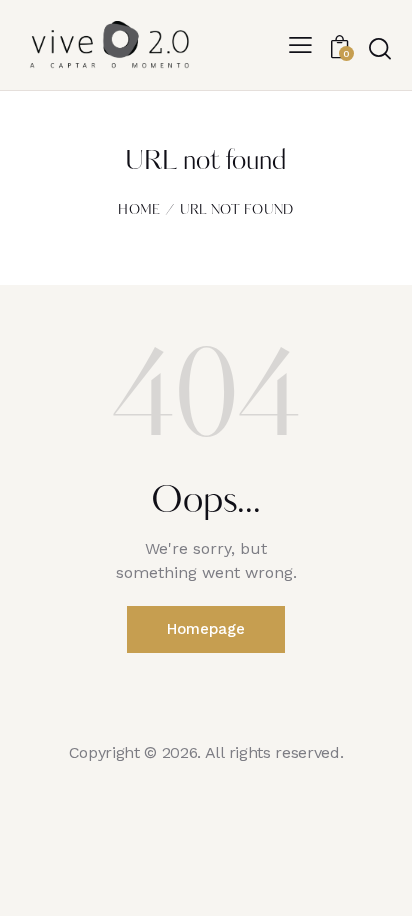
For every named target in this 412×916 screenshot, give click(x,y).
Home (139, 210)
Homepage (206, 629)
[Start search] (379, 48)
